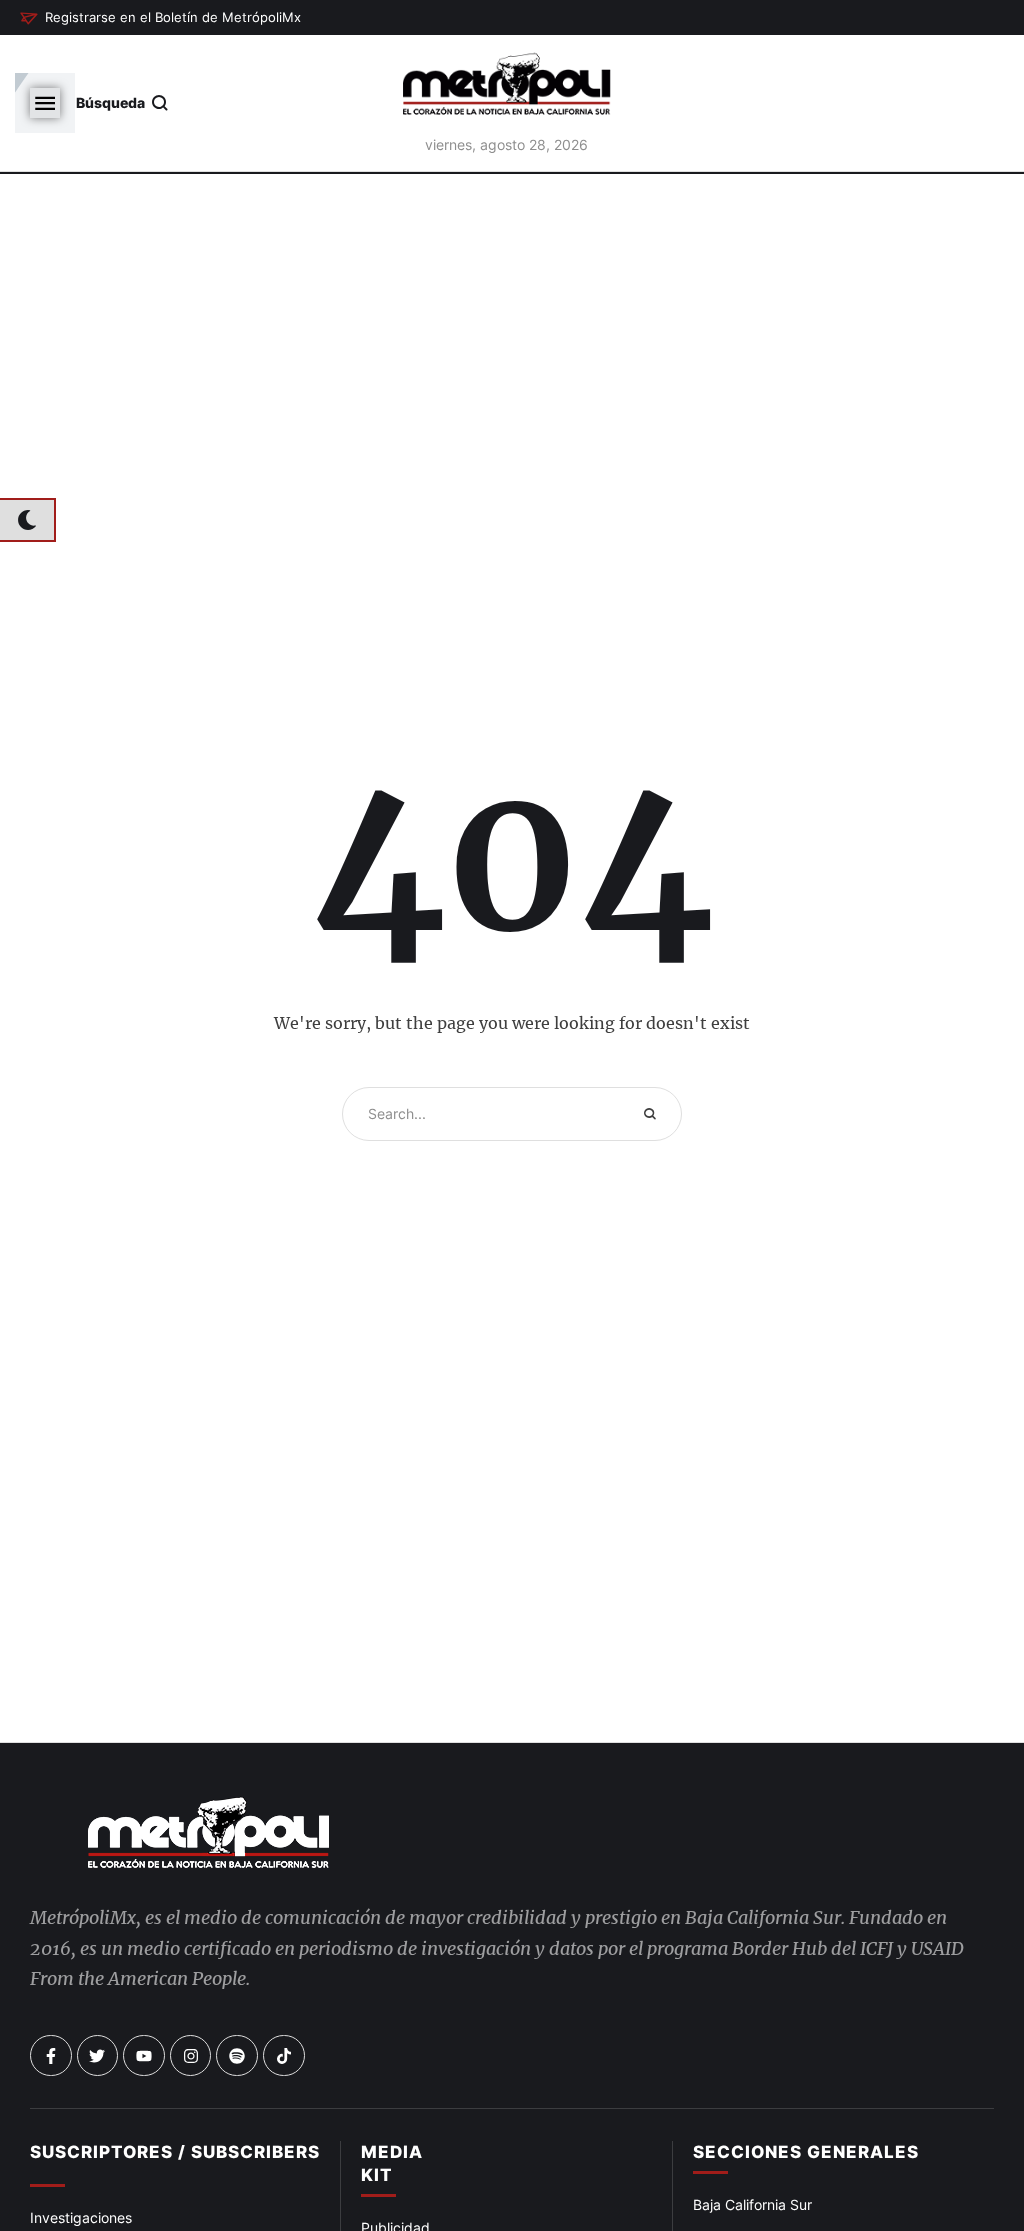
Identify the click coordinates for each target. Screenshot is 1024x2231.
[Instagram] (191, 2056)
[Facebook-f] (51, 2056)
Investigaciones (81, 2217)
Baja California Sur (752, 2204)
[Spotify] (237, 2056)
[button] (160, 18)
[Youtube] (144, 2056)
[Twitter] (98, 2056)
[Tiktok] (284, 2056)
